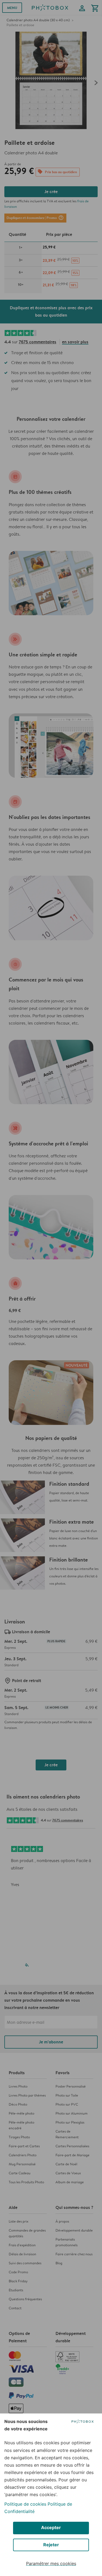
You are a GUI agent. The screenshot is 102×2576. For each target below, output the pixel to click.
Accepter (51, 2527)
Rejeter (51, 2545)
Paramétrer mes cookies (51, 2563)
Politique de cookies (25, 2504)
